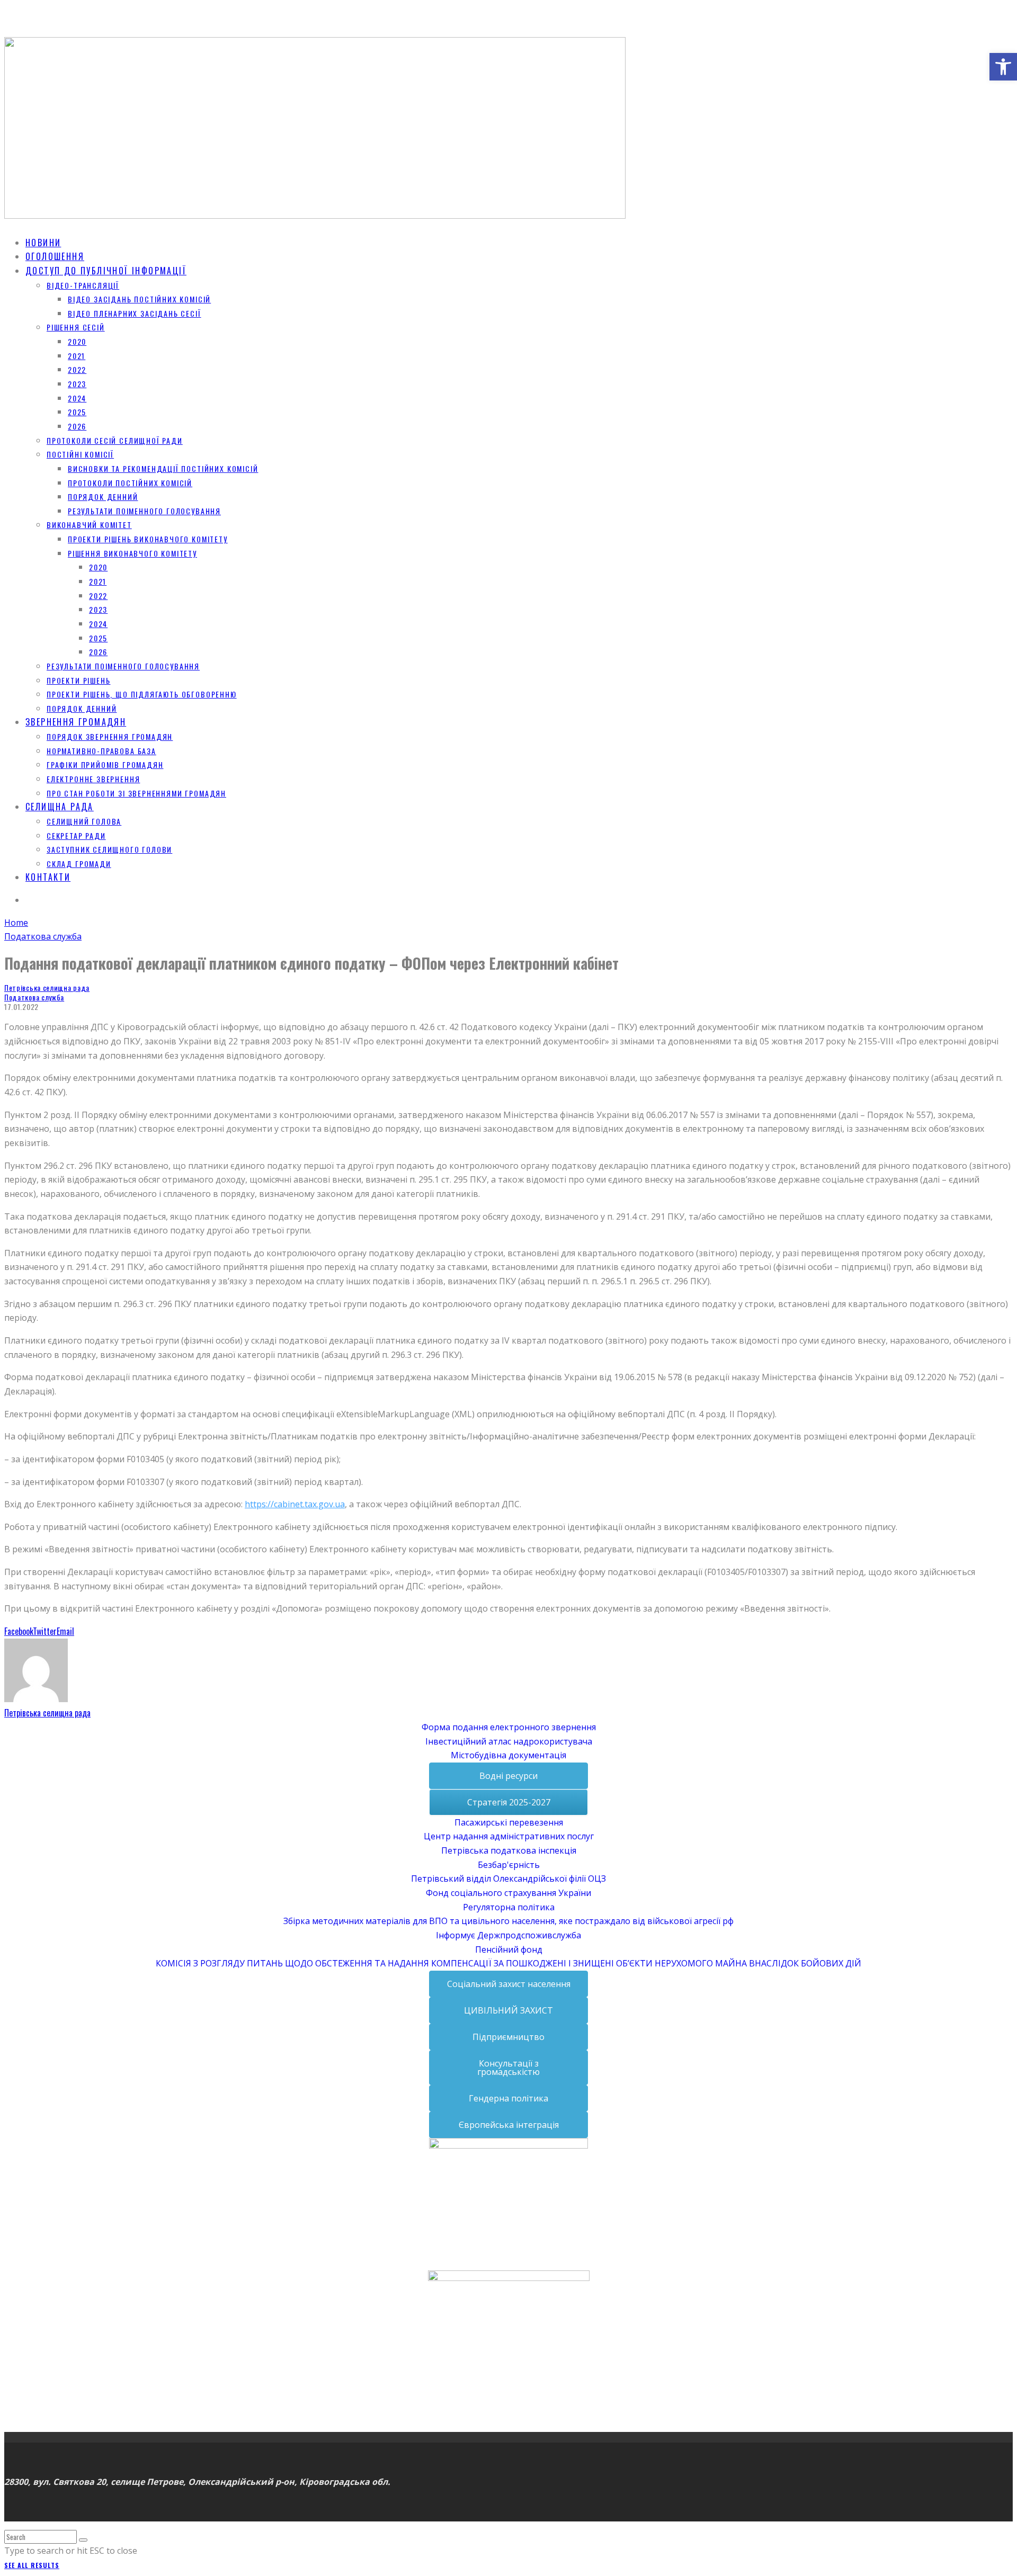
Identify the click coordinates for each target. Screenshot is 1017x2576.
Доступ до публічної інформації (106, 271)
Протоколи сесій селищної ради (115, 440)
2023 (77, 384)
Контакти (48, 877)
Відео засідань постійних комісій (139, 299)
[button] (1003, 67)
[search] (83, 2540)
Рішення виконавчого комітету (132, 553)
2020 (77, 341)
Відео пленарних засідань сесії (135, 313)
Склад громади (79, 864)
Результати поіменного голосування (144, 511)
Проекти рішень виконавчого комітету (148, 539)
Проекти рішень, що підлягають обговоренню (142, 694)
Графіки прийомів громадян (105, 764)
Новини (43, 243)
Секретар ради (76, 835)
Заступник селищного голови (109, 849)
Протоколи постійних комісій (130, 483)
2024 (77, 398)
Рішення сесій (76, 327)
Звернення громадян (76, 722)
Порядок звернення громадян (110, 736)
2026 (77, 426)
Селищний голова (84, 821)
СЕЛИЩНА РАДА (60, 807)
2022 (77, 369)
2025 (77, 412)
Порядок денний (103, 497)
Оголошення (55, 256)
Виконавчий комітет (89, 525)
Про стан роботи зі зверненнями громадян (136, 793)
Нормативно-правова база (101, 751)
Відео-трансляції (83, 285)
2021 (77, 356)
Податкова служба (34, 997)
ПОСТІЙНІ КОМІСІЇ (80, 454)
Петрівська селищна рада (47, 987)
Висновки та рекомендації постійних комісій (163, 468)
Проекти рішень (78, 680)
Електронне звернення (93, 779)
